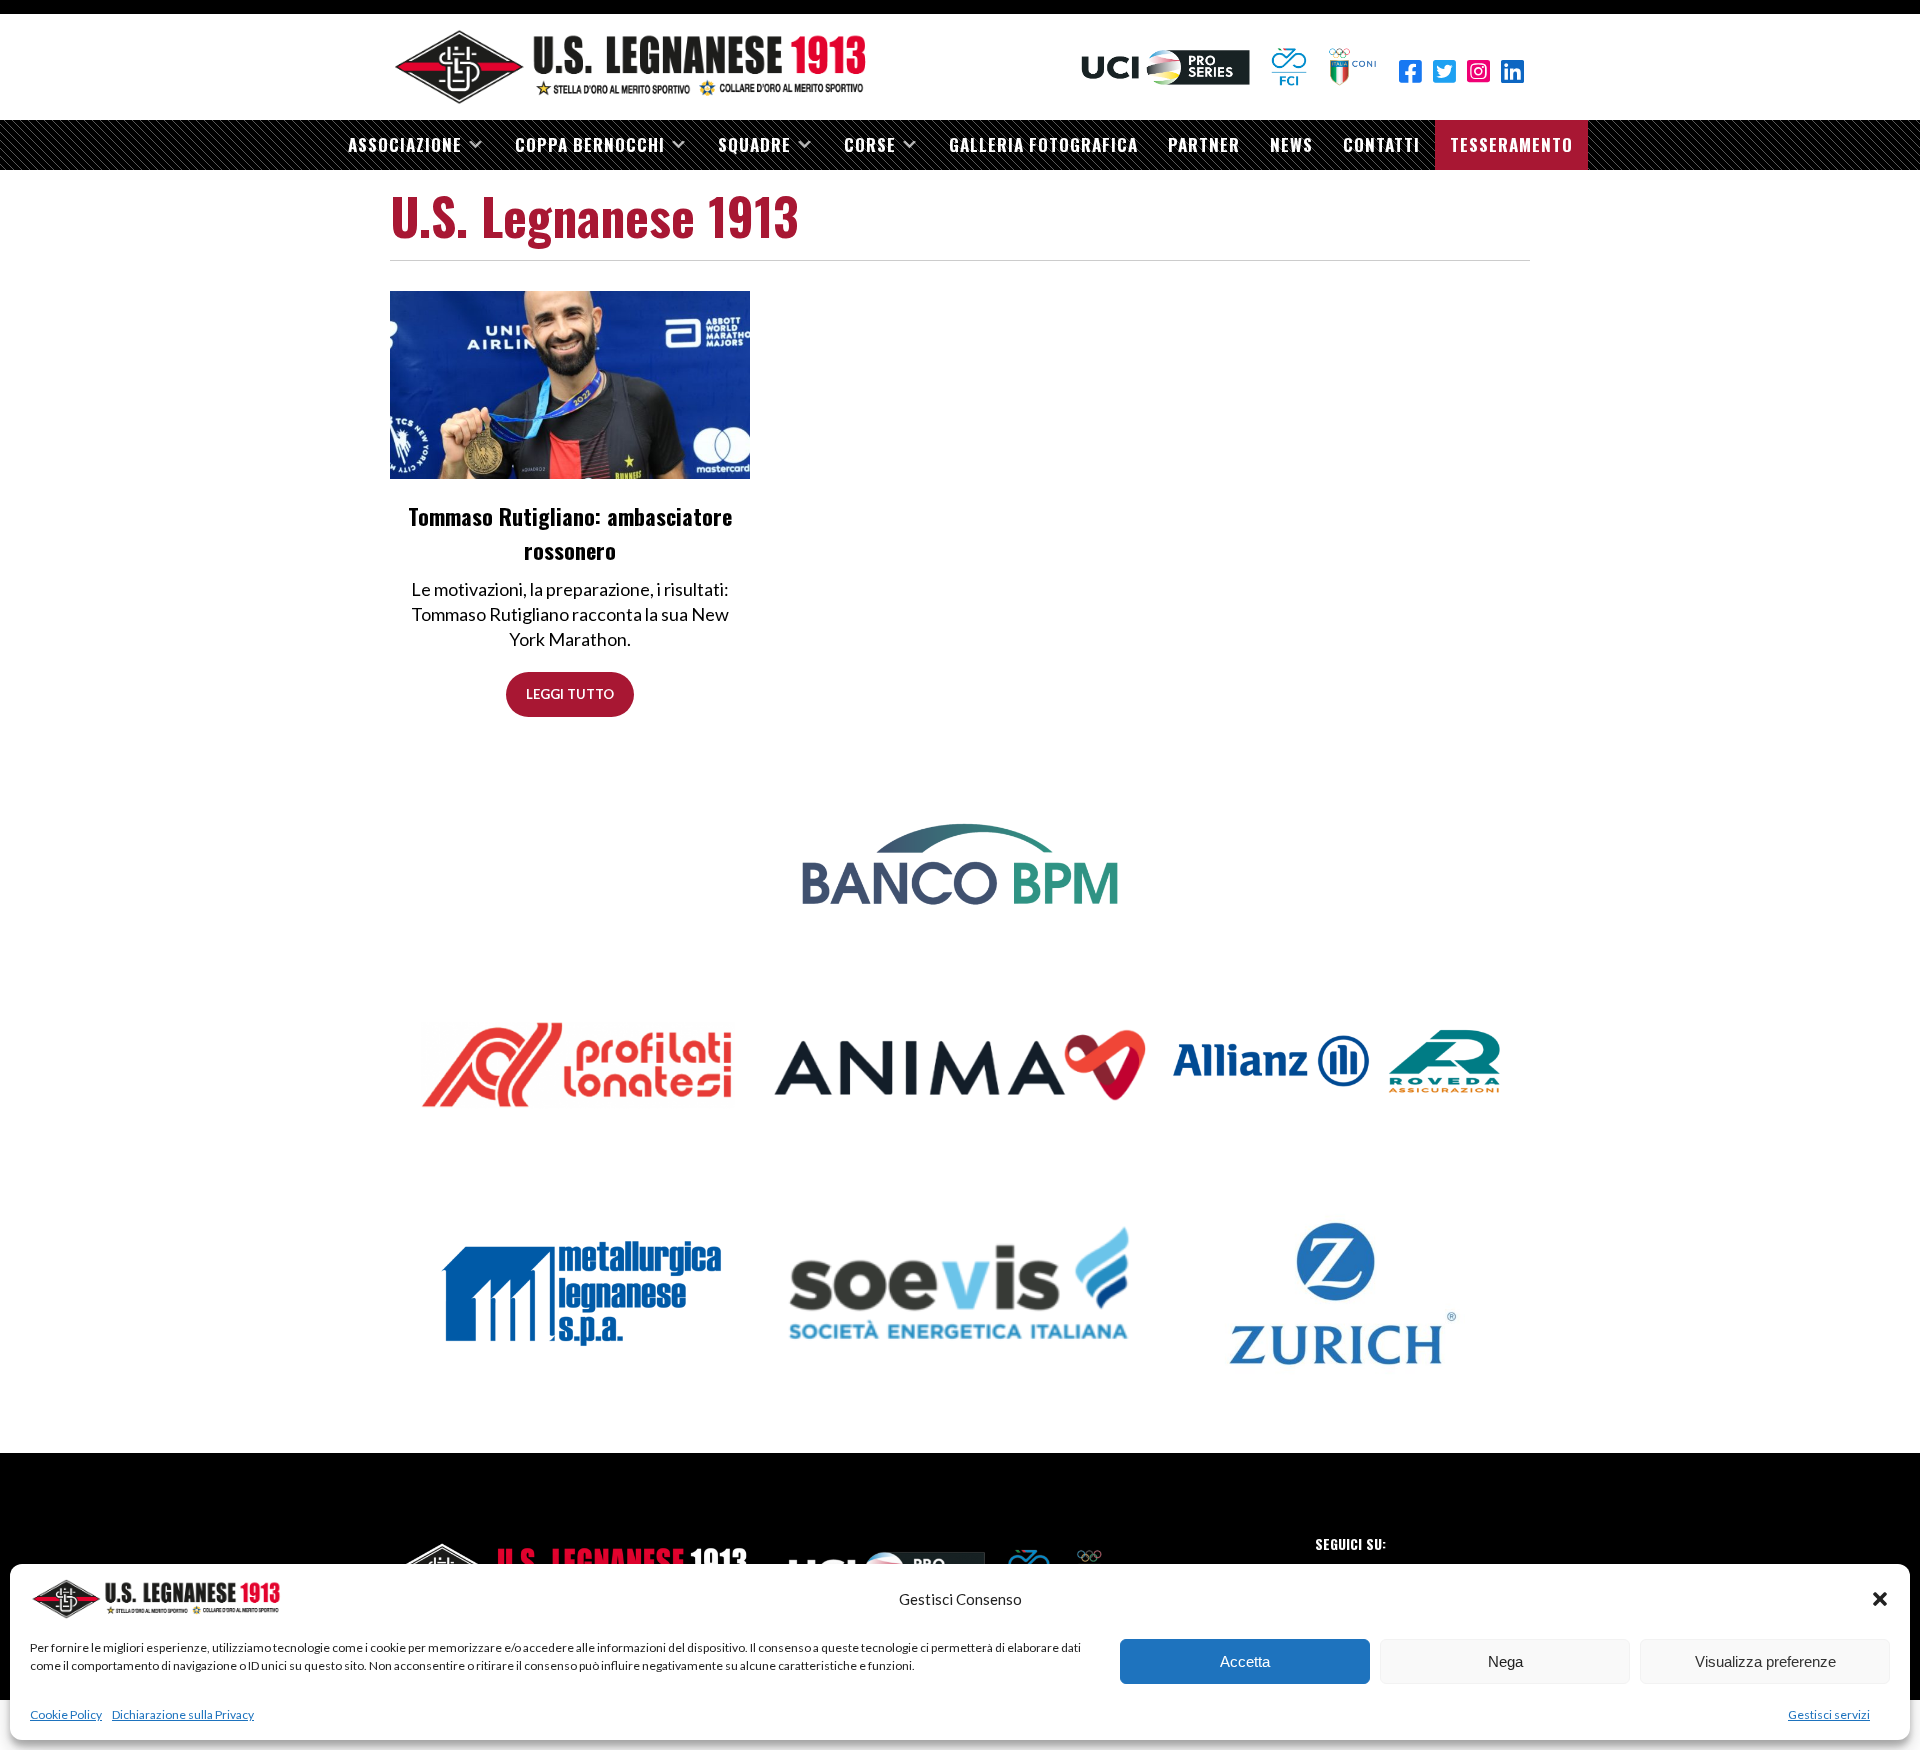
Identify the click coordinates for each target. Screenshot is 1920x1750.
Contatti (1381, 144)
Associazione (405, 144)
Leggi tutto (570, 694)
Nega (1505, 1661)
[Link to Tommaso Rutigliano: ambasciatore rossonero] (570, 383)
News (1291, 144)
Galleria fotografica (1043, 144)
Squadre (754, 144)
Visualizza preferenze (1765, 1661)
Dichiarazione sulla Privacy (183, 1714)
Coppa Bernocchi (590, 144)
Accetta (1245, 1661)
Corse (870, 144)
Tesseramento (1511, 144)
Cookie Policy (66, 1714)
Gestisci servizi (1829, 1714)
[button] (1880, 1599)
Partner (1204, 144)
